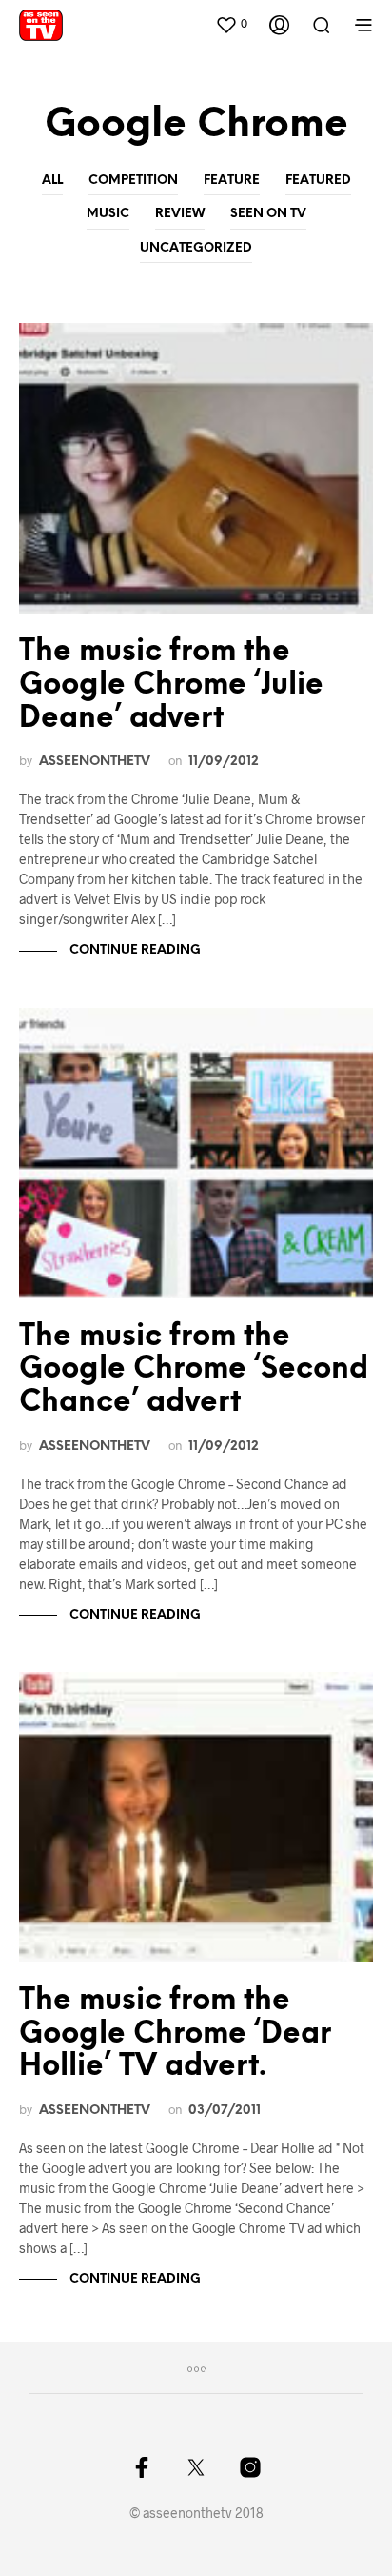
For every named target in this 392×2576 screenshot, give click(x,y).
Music (108, 214)
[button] (231, 24)
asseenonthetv (95, 761)
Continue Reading (134, 950)
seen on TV (268, 214)
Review (180, 214)
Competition (133, 181)
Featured (318, 181)
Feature (232, 181)
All (52, 181)
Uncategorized (196, 248)
